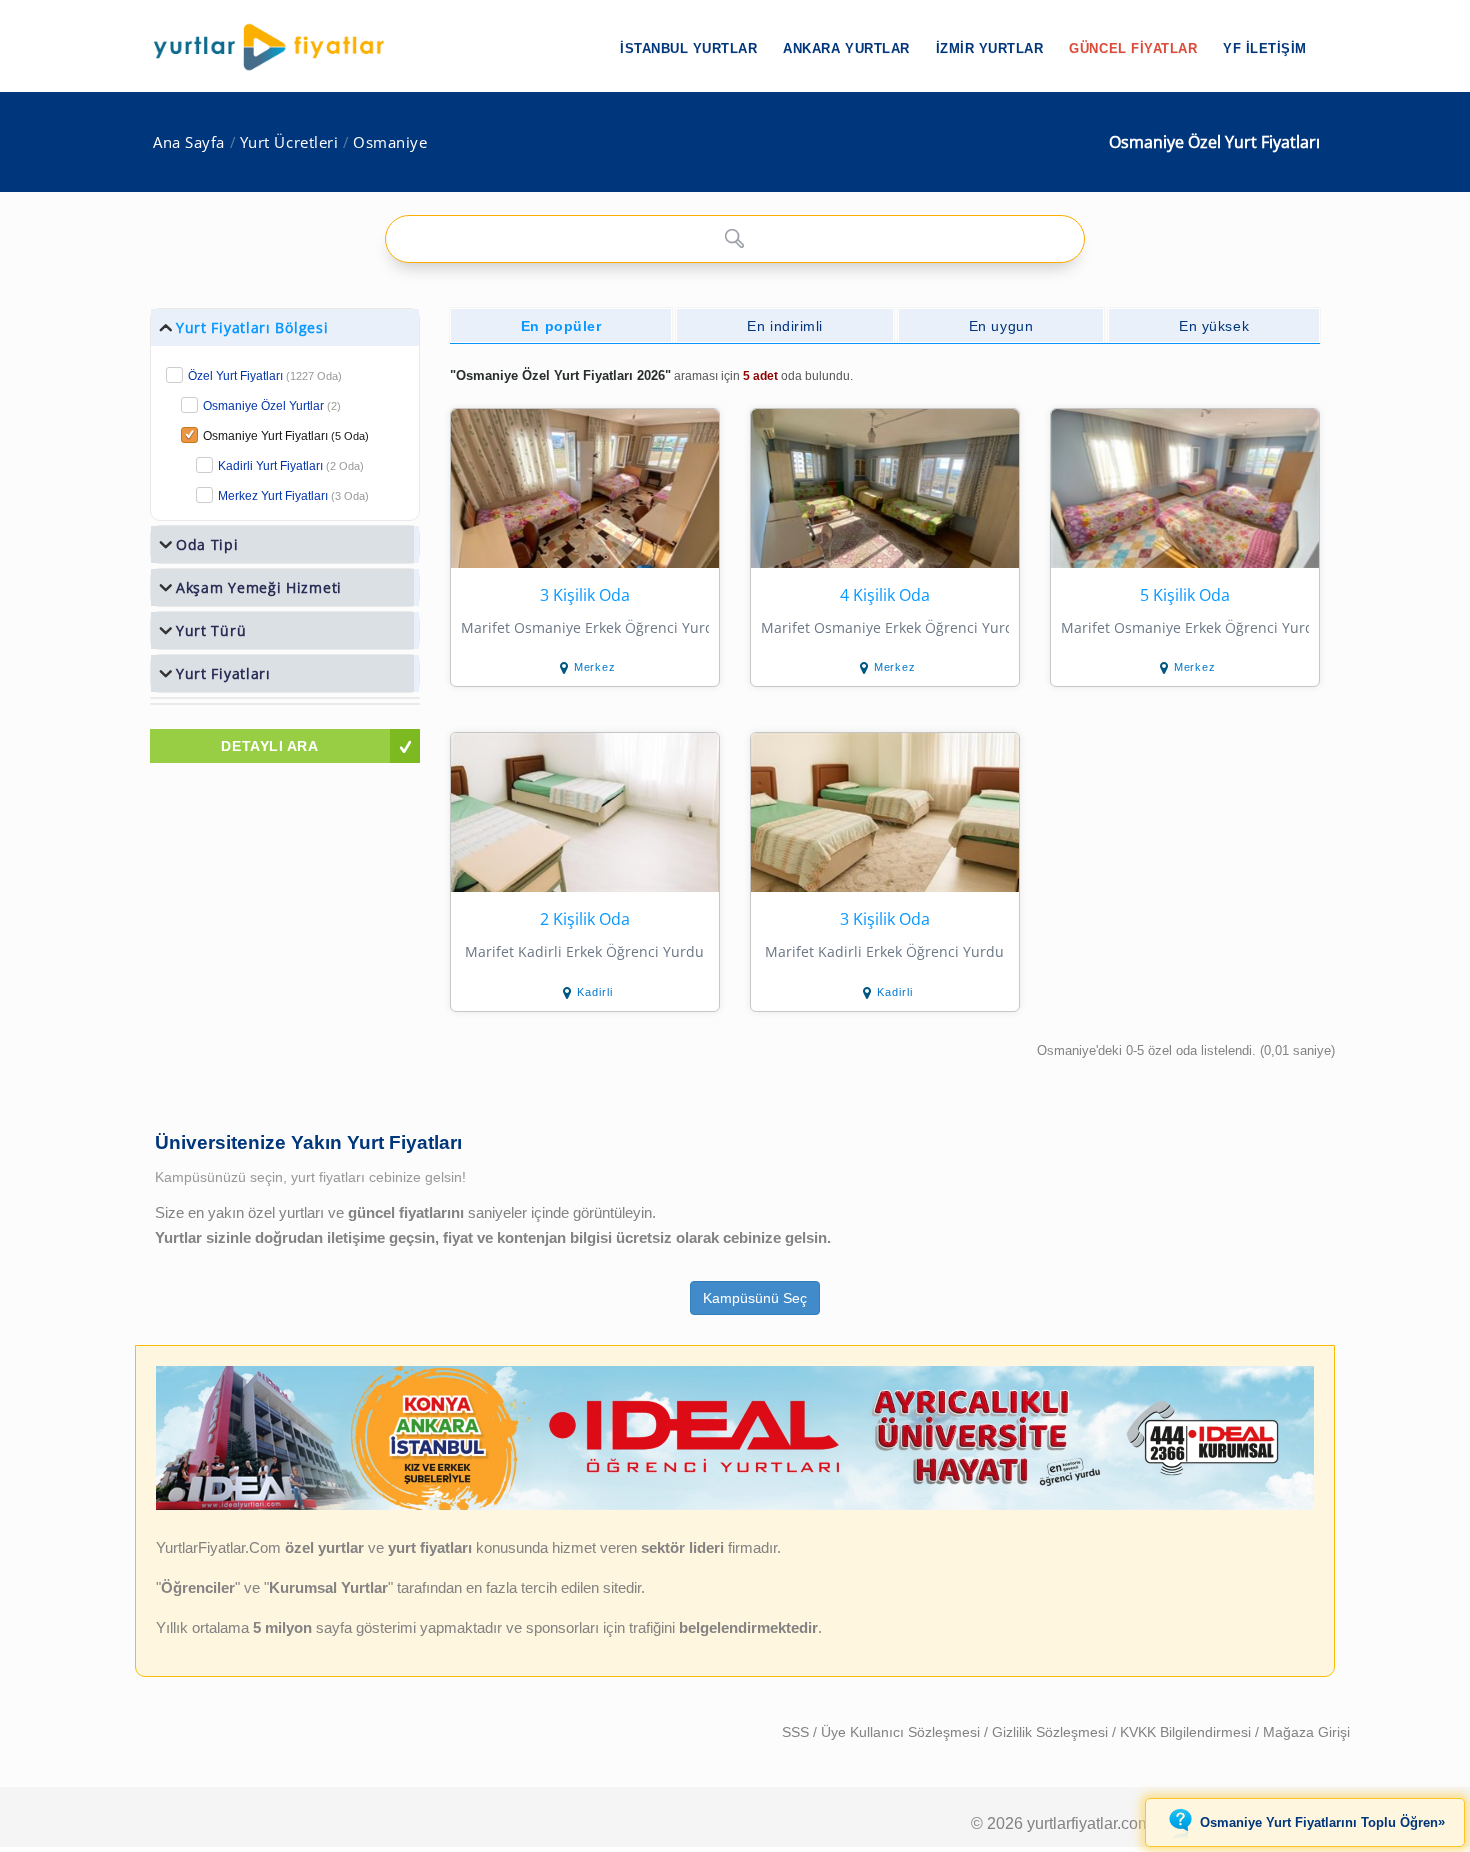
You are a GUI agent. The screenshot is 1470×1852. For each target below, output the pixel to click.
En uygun (1001, 326)
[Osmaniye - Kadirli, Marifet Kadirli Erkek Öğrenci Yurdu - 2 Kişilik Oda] (585, 812)
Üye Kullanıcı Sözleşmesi (902, 1732)
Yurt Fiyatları (223, 673)
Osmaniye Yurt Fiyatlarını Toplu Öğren (1322, 1822)
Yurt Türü (211, 630)
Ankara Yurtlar (846, 48)
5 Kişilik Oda (1185, 595)
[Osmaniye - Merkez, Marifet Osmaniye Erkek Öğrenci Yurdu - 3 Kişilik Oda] (585, 488)
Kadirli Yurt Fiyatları (291, 466)
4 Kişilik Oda (885, 595)
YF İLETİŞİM (1265, 48)
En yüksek (1214, 326)
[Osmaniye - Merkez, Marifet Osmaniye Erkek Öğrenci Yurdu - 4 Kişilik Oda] (885, 488)
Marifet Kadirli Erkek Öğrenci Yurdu (584, 951)
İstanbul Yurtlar (688, 48)
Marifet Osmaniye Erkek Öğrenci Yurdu (585, 627)
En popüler (561, 326)
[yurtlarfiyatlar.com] (279, 47)
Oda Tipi (207, 544)
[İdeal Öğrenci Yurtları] (735, 1505)
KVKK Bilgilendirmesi (1187, 1732)
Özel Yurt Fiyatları (265, 376)
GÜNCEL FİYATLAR (1133, 48)
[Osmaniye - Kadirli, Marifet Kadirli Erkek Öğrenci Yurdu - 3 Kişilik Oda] (885, 812)
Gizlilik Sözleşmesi (1052, 1732)
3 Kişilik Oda (585, 595)
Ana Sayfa (189, 142)
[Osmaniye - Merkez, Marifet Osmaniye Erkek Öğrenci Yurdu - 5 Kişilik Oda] (1185, 488)
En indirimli (785, 326)
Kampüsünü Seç (755, 1298)
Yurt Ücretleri (289, 142)
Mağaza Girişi (1306, 1732)
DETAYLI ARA (269, 746)
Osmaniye (390, 142)
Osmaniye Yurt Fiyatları (286, 436)
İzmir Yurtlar (990, 48)
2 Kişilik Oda (585, 919)
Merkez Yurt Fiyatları (293, 496)
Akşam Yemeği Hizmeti (259, 587)
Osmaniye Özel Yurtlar (263, 406)
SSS (797, 1732)
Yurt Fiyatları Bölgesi (252, 327)
